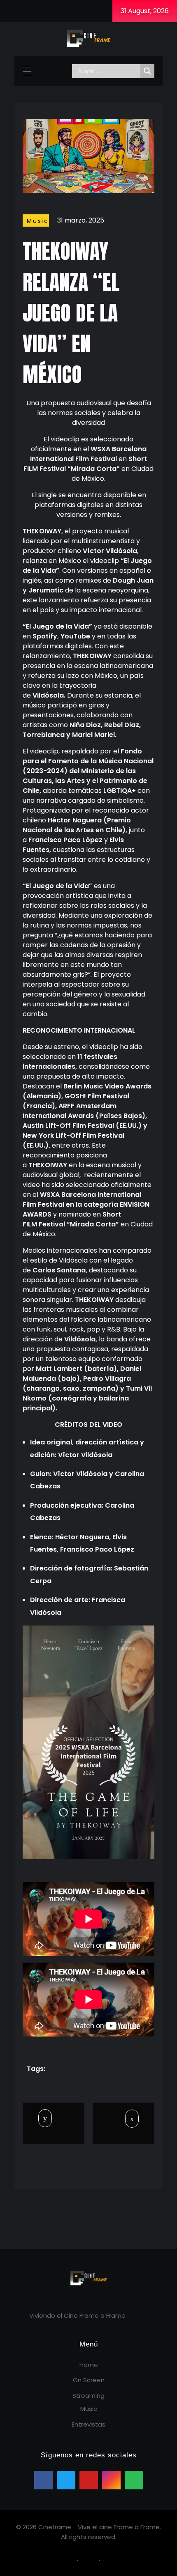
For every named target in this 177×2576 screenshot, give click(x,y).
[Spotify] (77, 11)
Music (38, 221)
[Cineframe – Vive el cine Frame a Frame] (88, 38)
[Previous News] (46, 2118)
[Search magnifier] (147, 71)
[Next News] (123, 2119)
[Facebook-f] (11, 11)
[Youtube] (60, 11)
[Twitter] (27, 11)
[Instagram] (44, 11)
